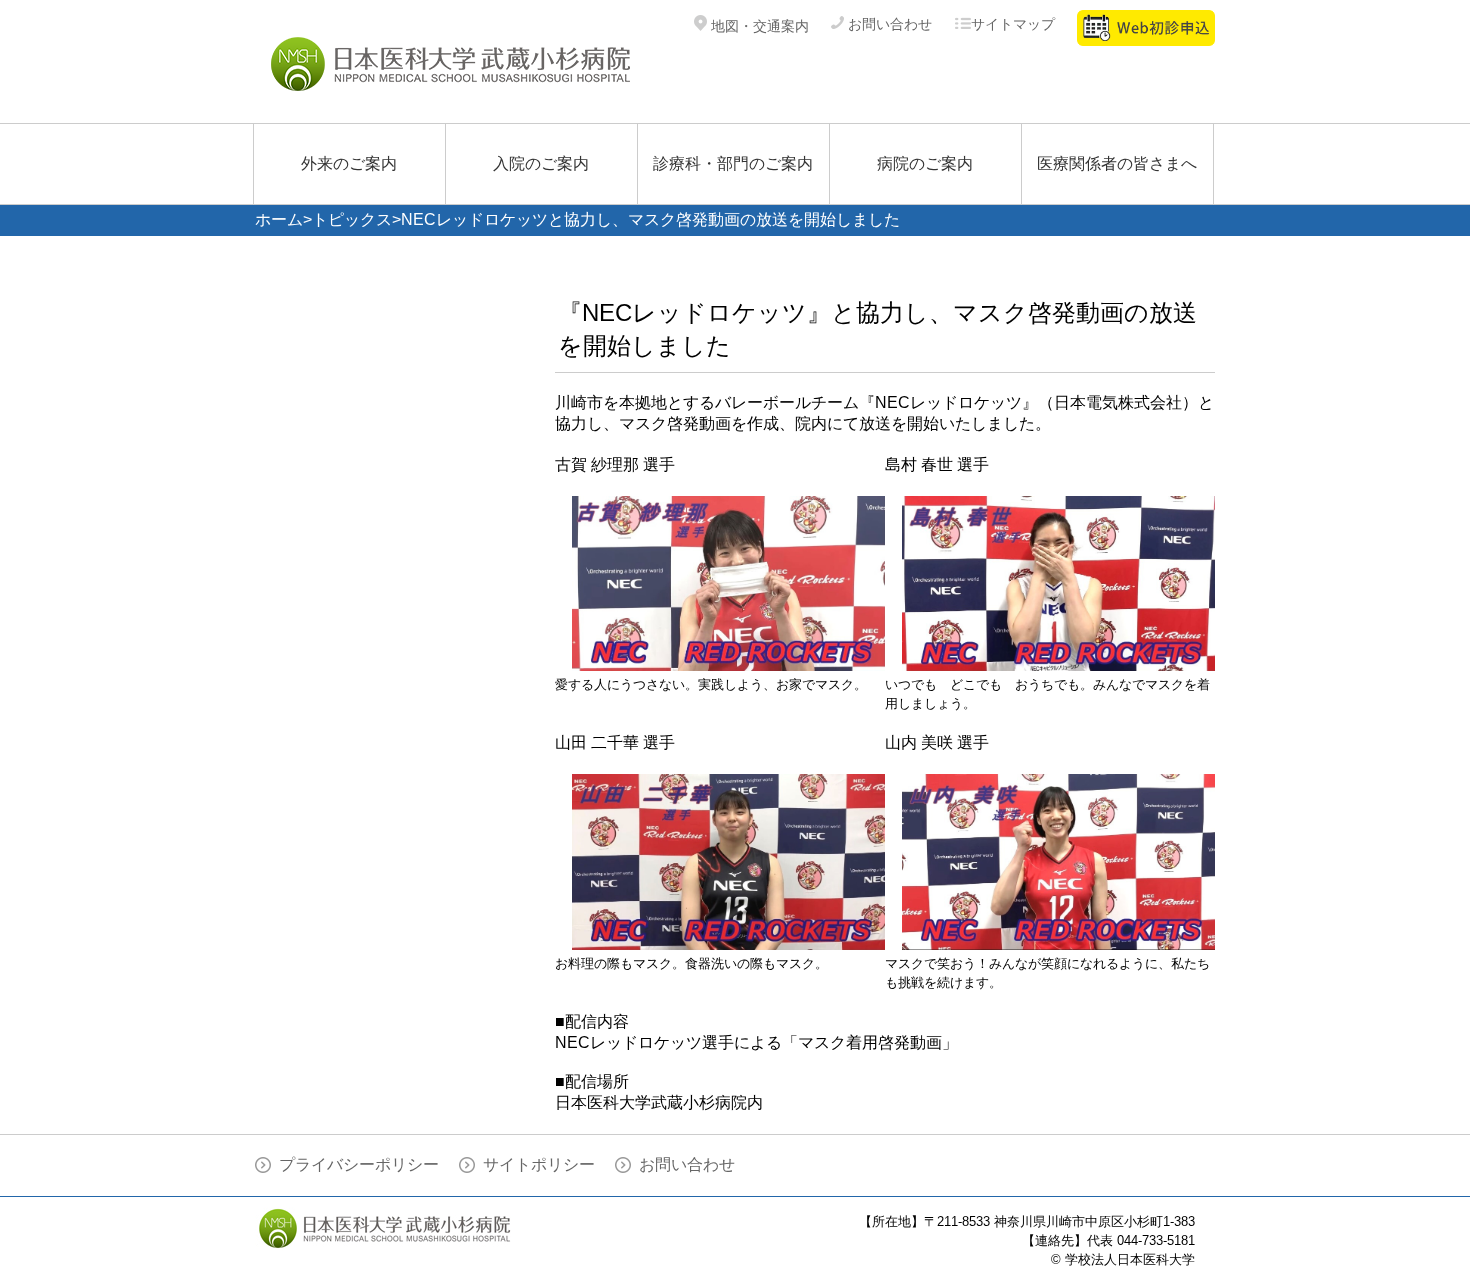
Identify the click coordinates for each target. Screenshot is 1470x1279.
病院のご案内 (925, 163)
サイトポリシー (539, 1164)
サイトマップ (1013, 24)
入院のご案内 (541, 163)
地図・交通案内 (758, 26)
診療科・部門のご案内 (733, 163)
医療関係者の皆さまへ (1117, 163)
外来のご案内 (349, 163)
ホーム (279, 219)
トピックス (352, 219)
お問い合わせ (888, 24)
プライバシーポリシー (359, 1164)
